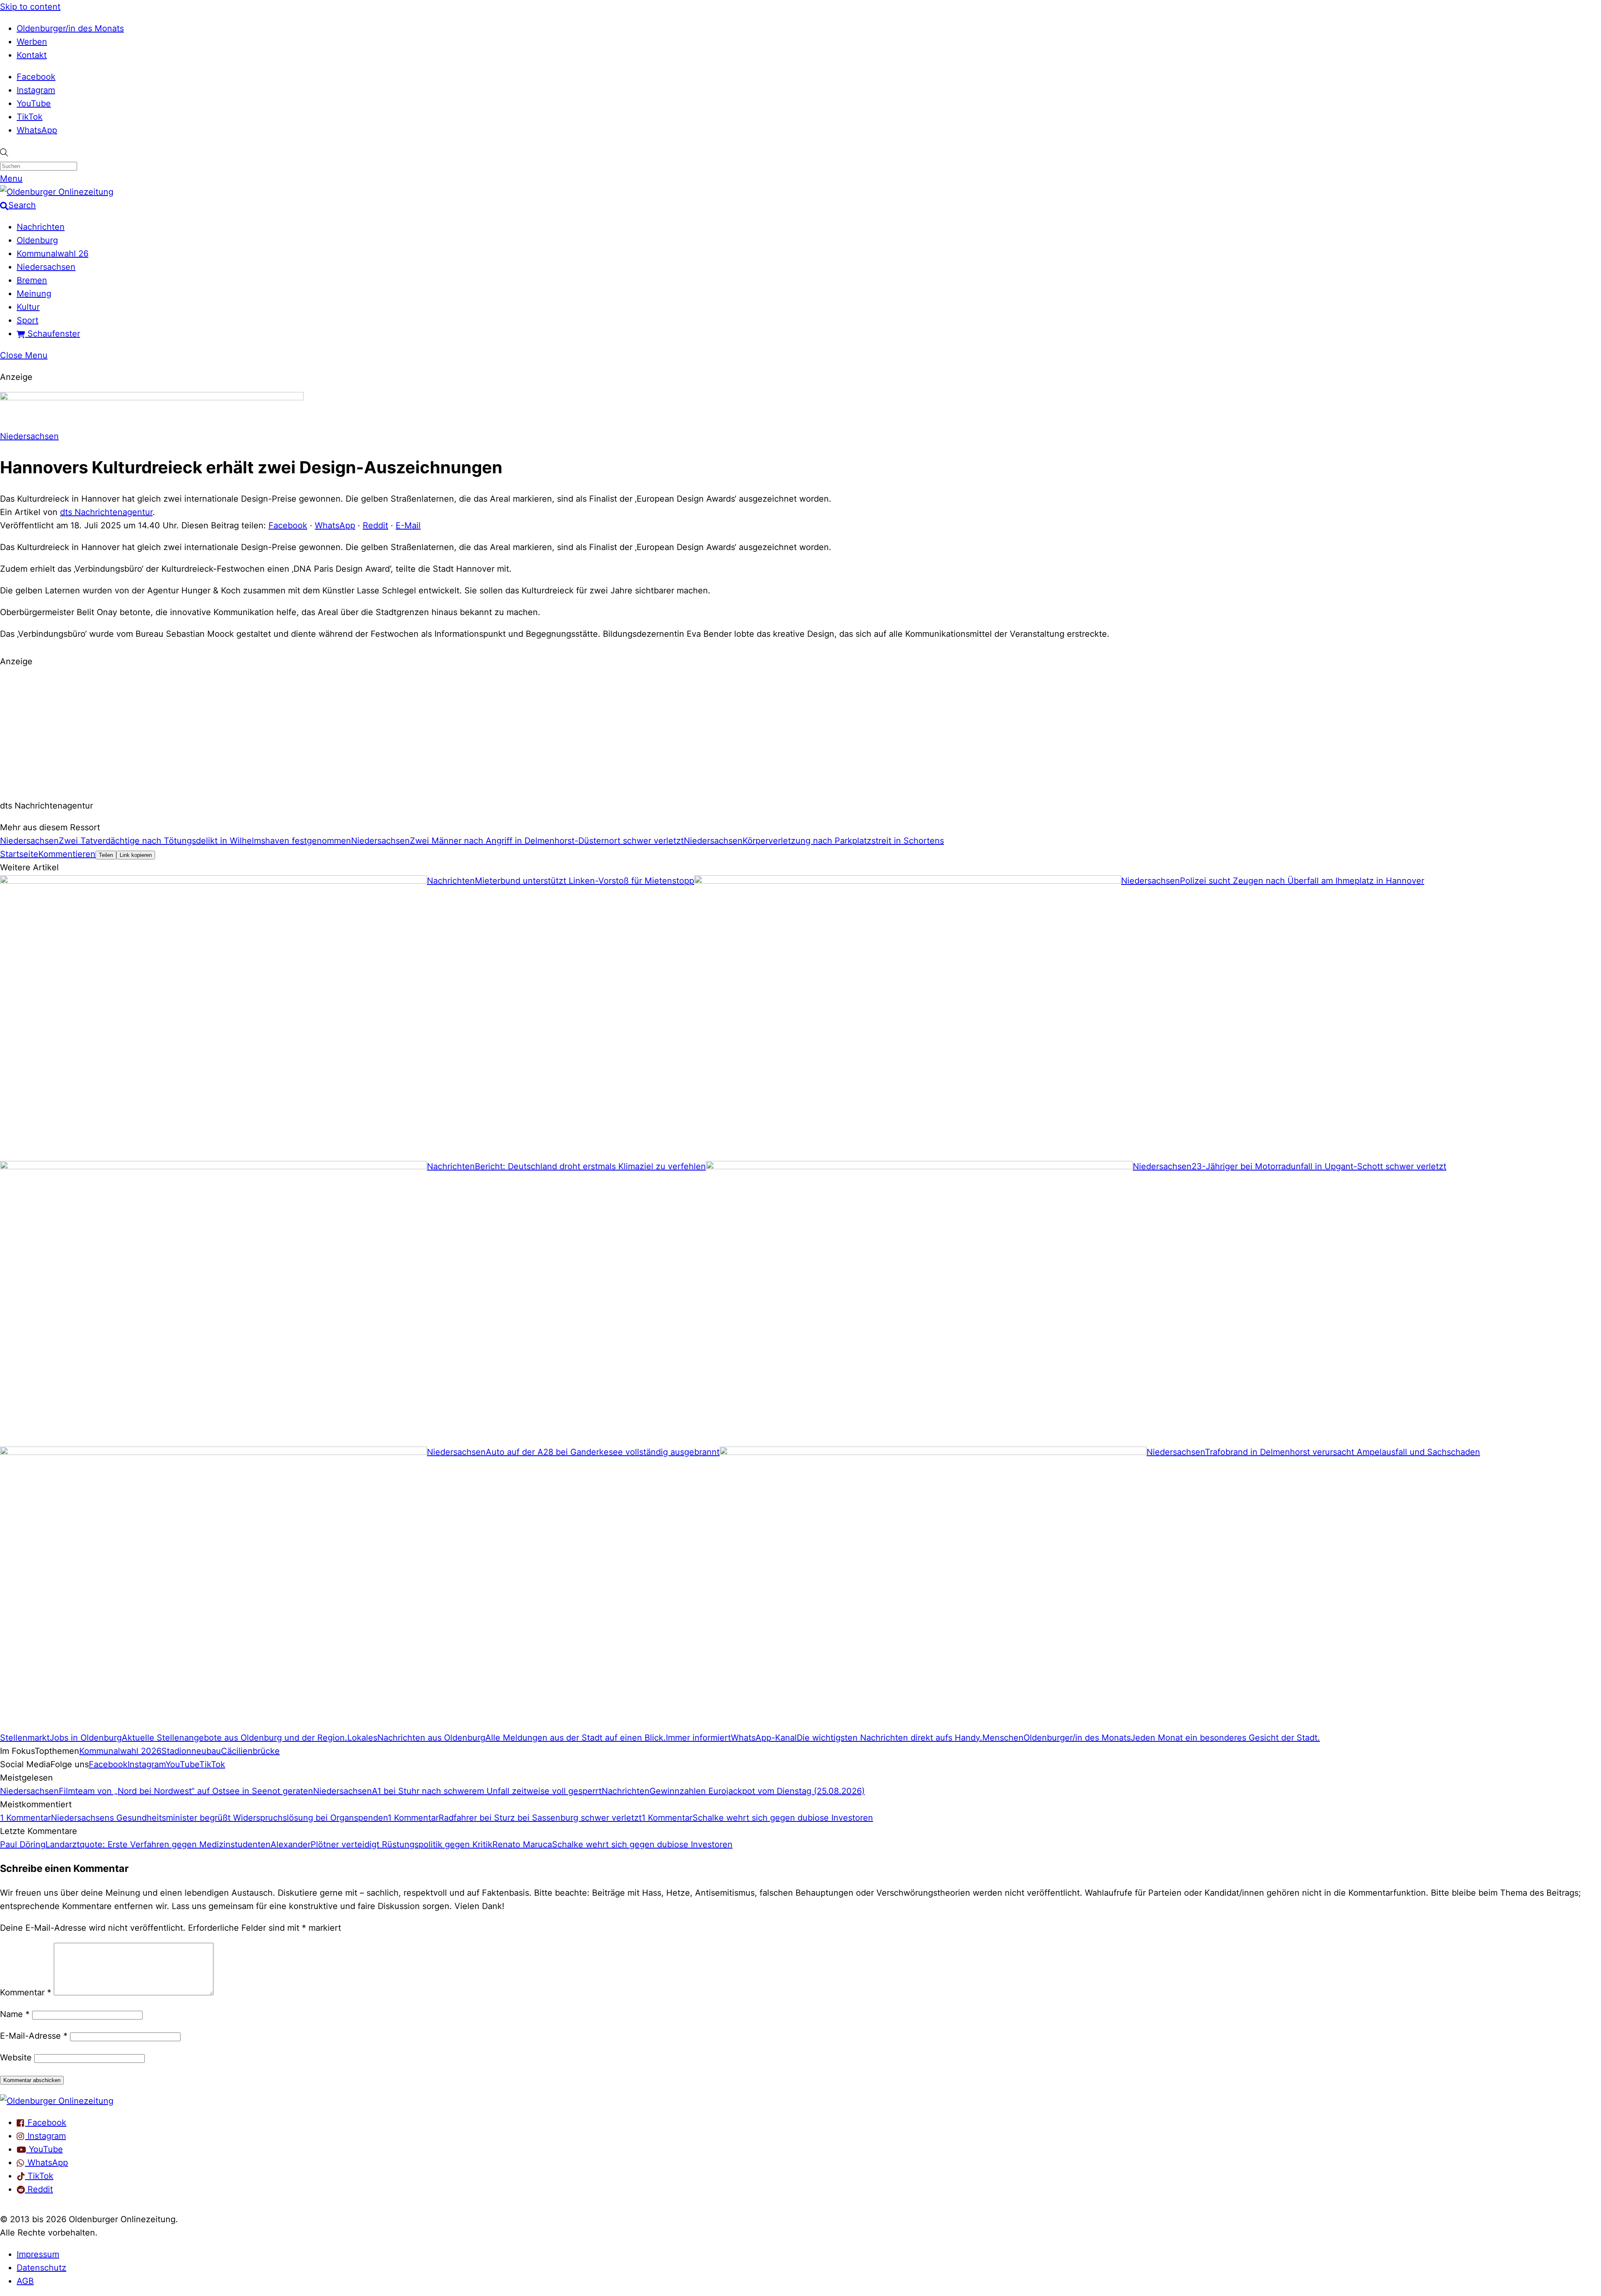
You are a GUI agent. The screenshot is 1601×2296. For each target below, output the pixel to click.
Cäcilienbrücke (250, 1751)
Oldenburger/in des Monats (70, 28)
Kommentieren (67, 854)
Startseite (19, 854)
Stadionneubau (191, 1751)
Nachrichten (41, 227)
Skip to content (30, 7)
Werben (32, 42)
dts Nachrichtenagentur (106, 512)
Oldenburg (37, 240)
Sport (28, 320)
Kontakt (32, 55)
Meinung (34, 294)
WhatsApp (37, 130)
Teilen (106, 855)
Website (16, 2057)
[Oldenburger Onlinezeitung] (57, 2101)
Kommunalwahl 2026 (120, 1751)
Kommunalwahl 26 (53, 254)
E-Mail (408, 525)
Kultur (28, 307)
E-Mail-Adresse (34, 2036)
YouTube (34, 103)
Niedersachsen (46, 267)
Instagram (36, 90)
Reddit (375, 525)
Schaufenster (53, 334)
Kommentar (26, 1992)
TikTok (30, 117)
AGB (25, 2281)
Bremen (32, 280)
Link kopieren (136, 855)
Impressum (38, 2254)
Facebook (36, 77)
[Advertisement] (800, 732)
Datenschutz (41, 2268)
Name (15, 2014)
